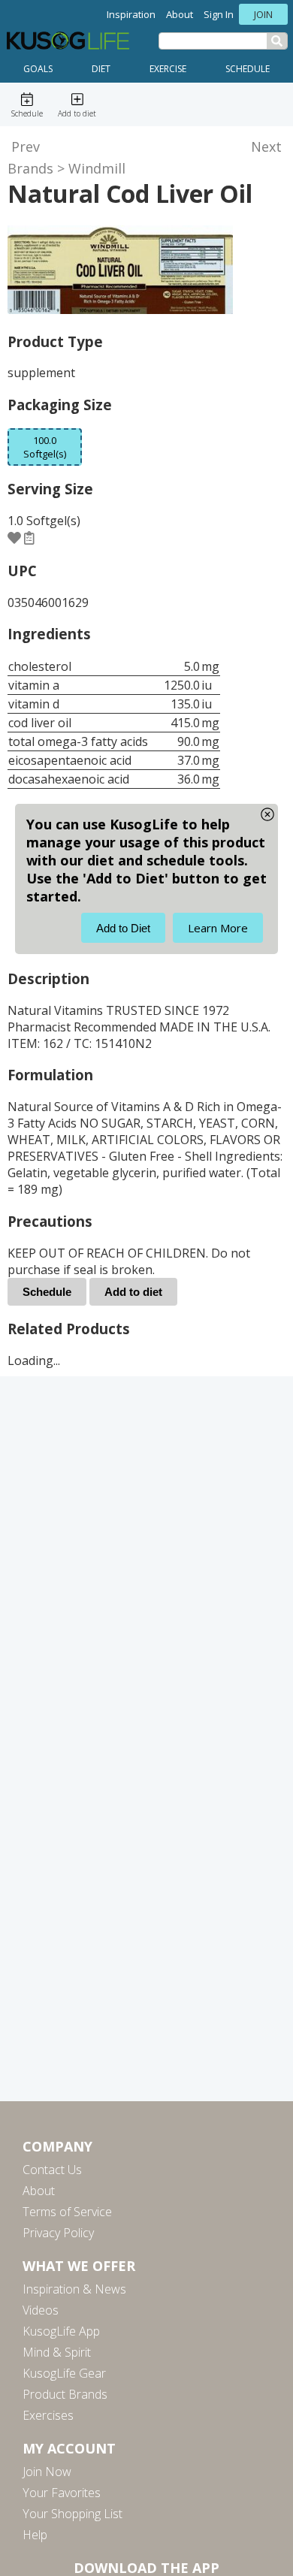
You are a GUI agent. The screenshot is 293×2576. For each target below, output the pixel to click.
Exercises (48, 2415)
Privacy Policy (58, 2233)
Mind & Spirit (57, 2352)
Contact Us (52, 2170)
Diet (101, 69)
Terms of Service (67, 2212)
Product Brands (65, 2394)
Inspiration (131, 14)
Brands (30, 168)
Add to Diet (123, 928)
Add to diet (133, 1292)
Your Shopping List (72, 2514)
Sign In (219, 14)
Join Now (47, 2472)
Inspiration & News (74, 2289)
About (180, 14)
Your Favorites (62, 2493)
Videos (41, 2310)
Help (35, 2535)
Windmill (97, 168)
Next (266, 146)
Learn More (218, 928)
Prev (26, 146)
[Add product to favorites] (14, 538)
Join (263, 14)
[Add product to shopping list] (29, 538)
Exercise (168, 69)
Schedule (248, 69)
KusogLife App (61, 2331)
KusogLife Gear (64, 2373)
